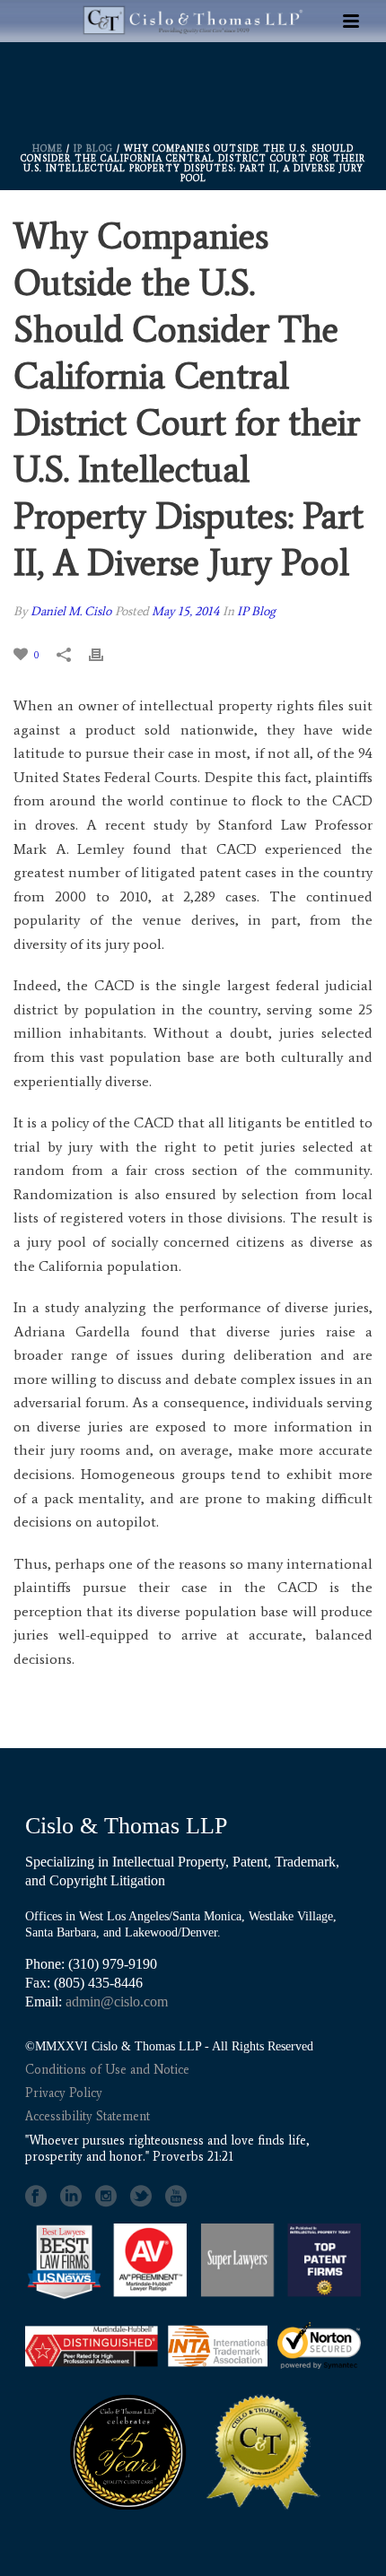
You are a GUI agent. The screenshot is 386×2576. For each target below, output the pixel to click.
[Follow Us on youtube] (176, 2197)
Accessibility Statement (88, 2116)
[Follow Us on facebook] (36, 2197)
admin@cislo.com (117, 2002)
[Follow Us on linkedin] (71, 2197)
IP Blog (93, 148)
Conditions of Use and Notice (107, 2070)
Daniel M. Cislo (71, 611)
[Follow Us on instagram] (106, 2197)
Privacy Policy (64, 2093)
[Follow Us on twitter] (141, 2197)
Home (48, 148)
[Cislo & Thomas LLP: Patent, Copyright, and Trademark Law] (193, 73)
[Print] (105, 654)
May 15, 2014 (185, 611)
